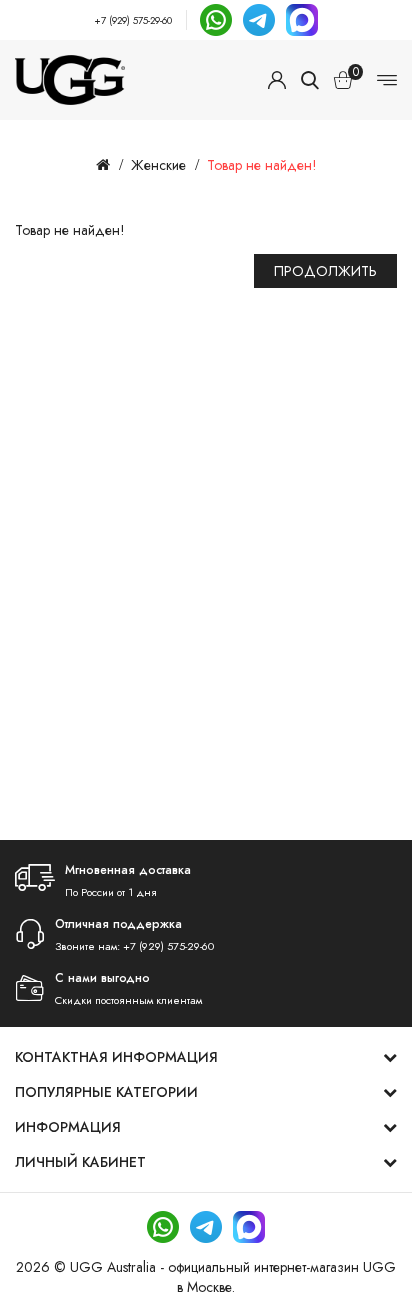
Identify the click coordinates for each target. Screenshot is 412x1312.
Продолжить (325, 271)
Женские (158, 165)
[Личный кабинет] (277, 80)
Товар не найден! (262, 165)
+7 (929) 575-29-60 (133, 20)
